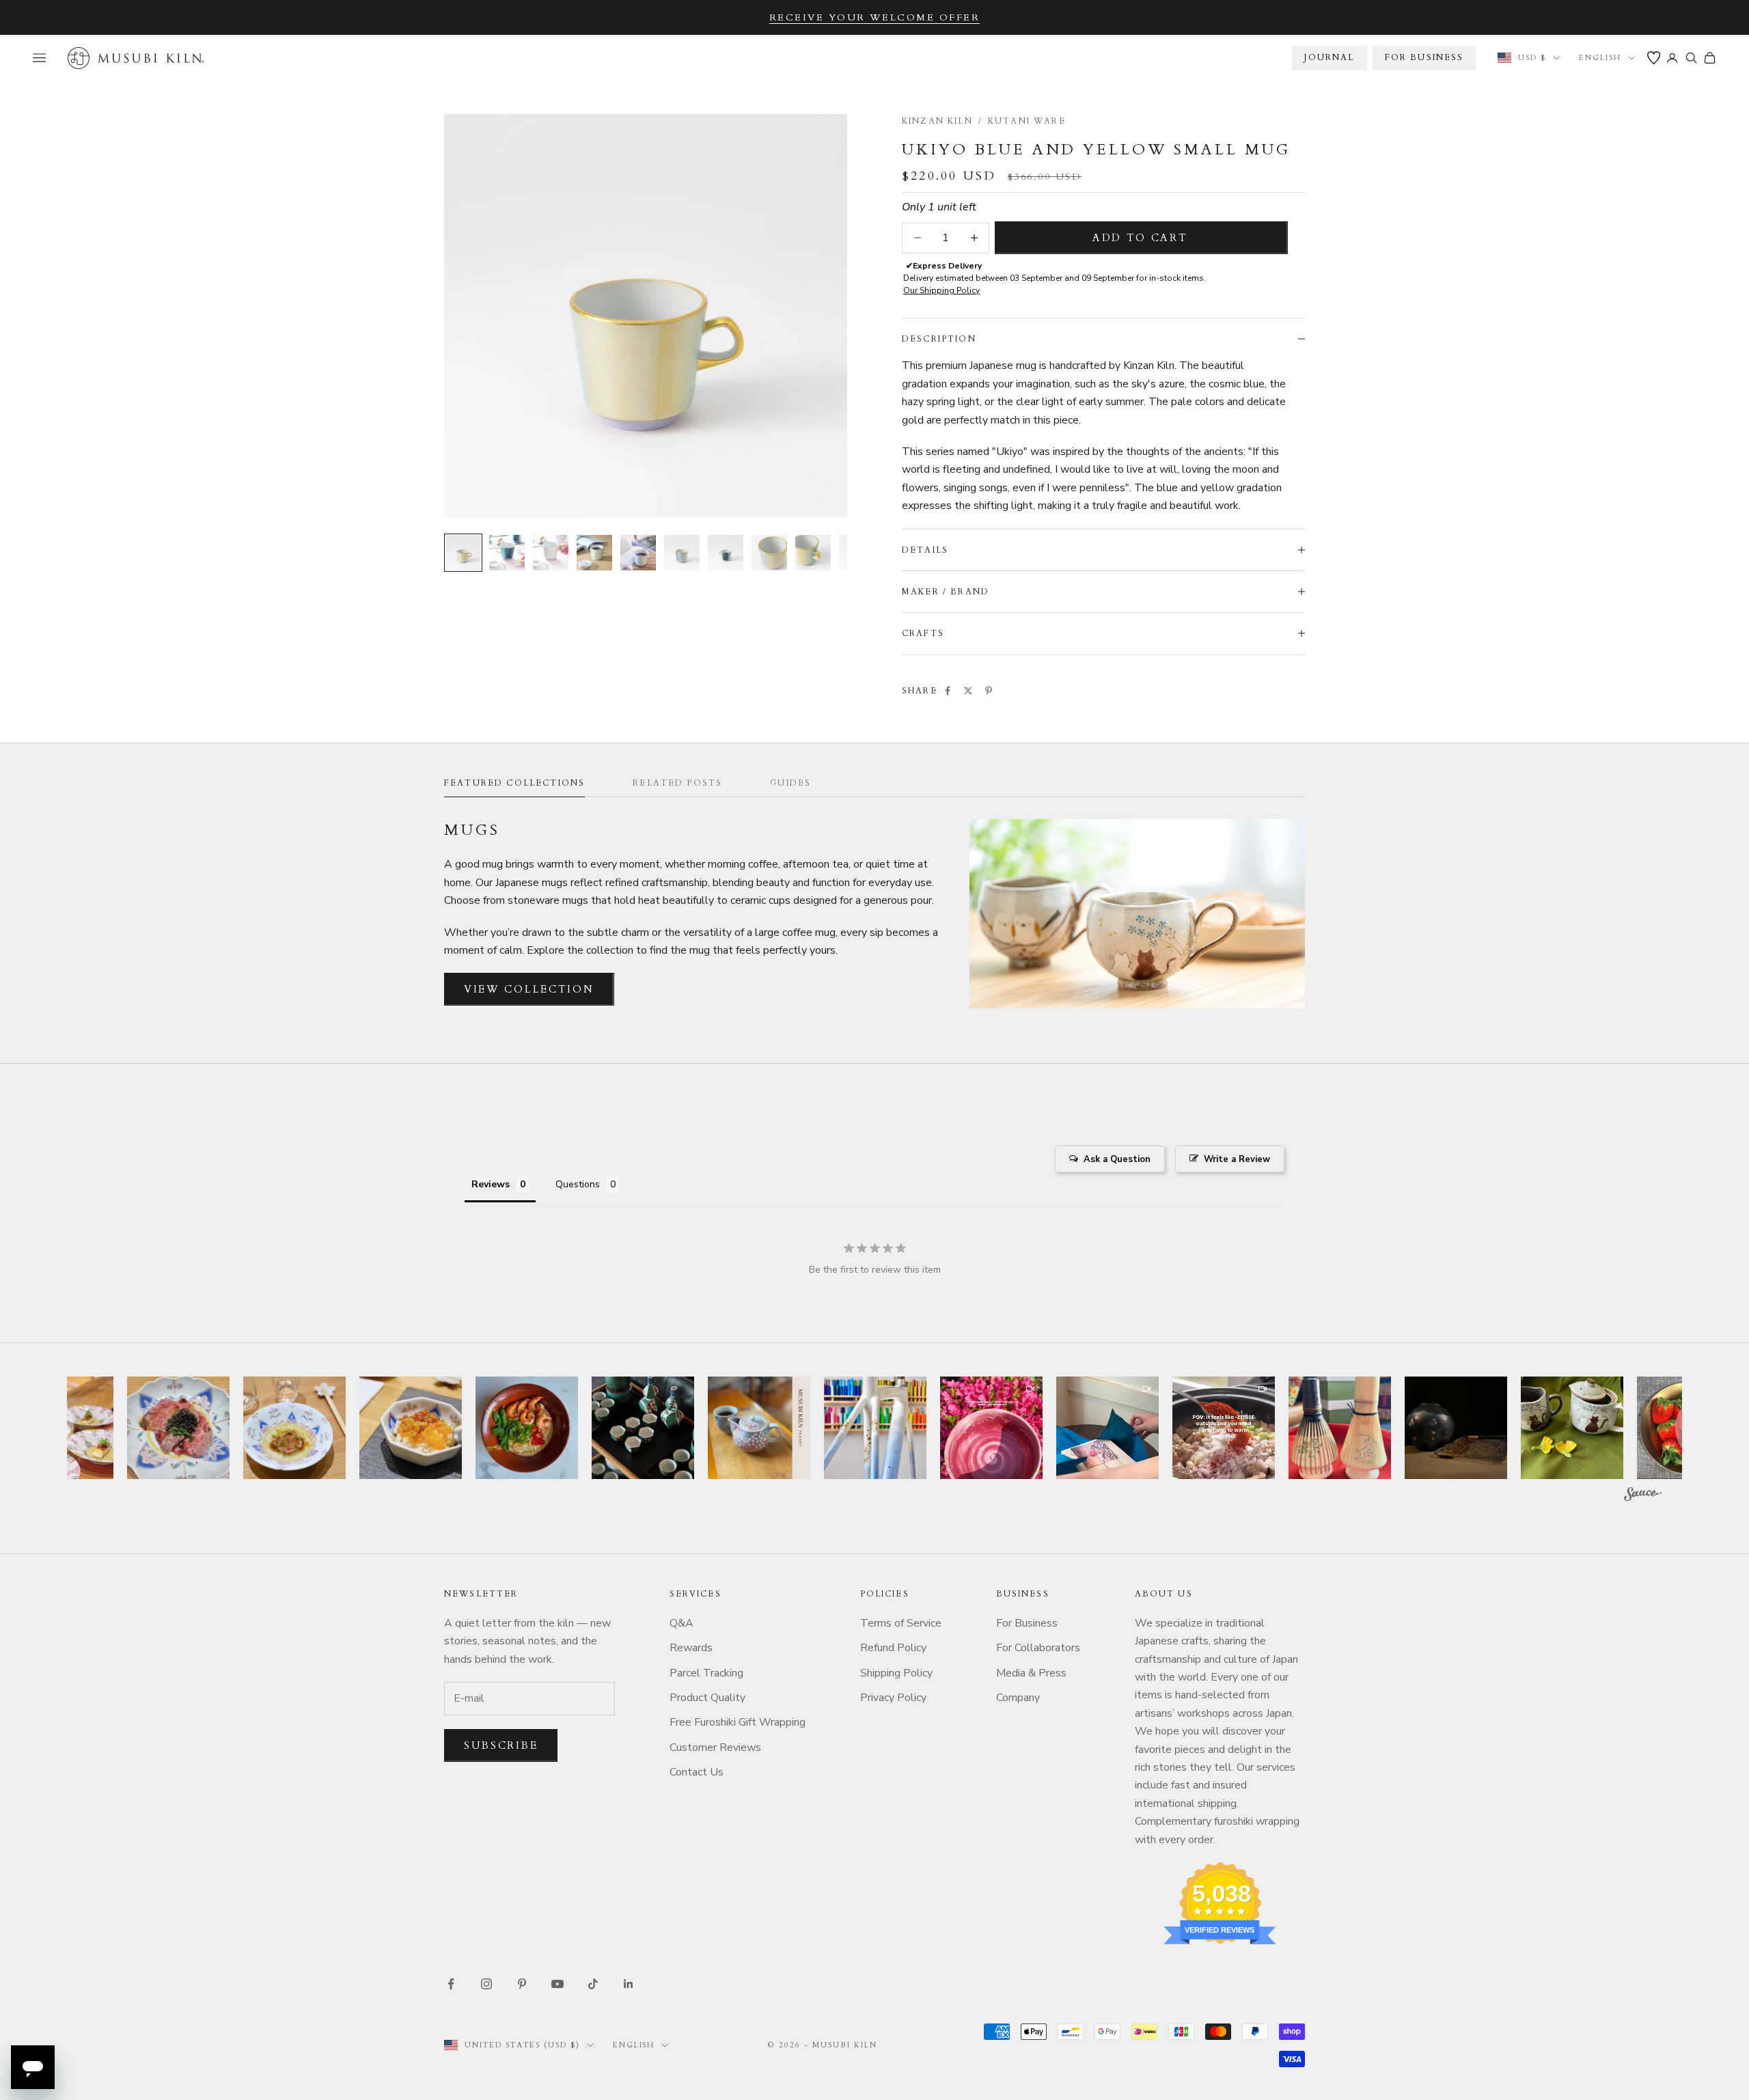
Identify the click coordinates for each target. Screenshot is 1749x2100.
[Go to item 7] (726, 553)
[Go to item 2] (507, 553)
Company (1018, 1698)
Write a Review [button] (1237, 1159)
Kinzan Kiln (937, 121)
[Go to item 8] (769, 553)
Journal (1329, 57)
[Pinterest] (989, 691)
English (1600, 58)
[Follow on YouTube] (557, 1984)
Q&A (681, 1623)
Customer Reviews (715, 1747)
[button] (178, 1428)
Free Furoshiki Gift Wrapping (738, 1722)
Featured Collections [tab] (514, 783)
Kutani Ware (1027, 121)
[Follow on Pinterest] (522, 1984)
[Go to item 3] (551, 553)
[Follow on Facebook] (451, 1984)
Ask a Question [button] (1117, 1159)
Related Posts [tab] (677, 783)
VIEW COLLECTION (529, 989)
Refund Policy (893, 1648)
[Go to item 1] (463, 553)
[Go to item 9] (813, 553)
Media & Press (1031, 1673)
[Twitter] (968, 691)
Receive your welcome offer (875, 17)
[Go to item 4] (594, 553)
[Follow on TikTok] (593, 1984)
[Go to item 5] (638, 553)
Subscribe (501, 1745)
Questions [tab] (578, 1184)
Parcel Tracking (706, 1673)
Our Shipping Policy (941, 290)
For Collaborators (1038, 1648)
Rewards (691, 1648)
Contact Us (697, 1772)
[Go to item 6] (682, 553)
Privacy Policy (893, 1698)
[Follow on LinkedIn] (629, 1984)
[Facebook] (948, 691)
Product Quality (707, 1698)
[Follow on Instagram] (486, 1984)
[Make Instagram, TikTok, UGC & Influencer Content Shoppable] (1643, 1496)
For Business (1027, 1623)
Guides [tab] (790, 783)
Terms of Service (901, 1623)
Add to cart (1140, 238)
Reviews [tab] (491, 1184)
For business (1424, 57)
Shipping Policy (896, 1673)
